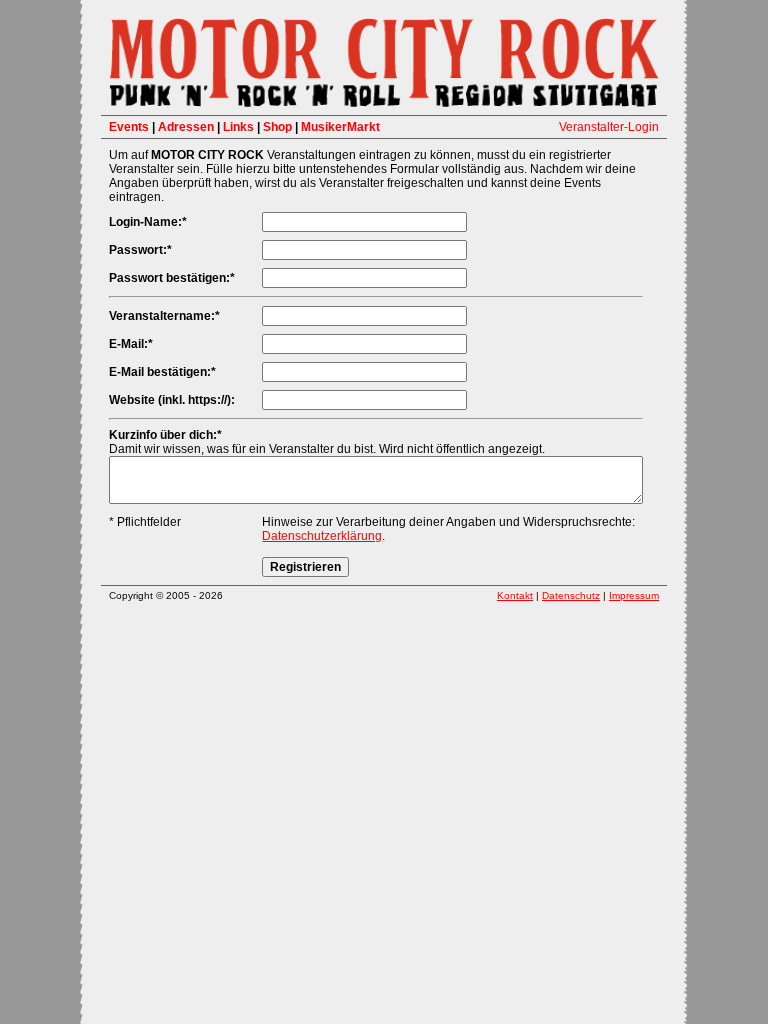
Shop (277, 127)
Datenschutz (571, 595)
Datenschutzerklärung (322, 536)
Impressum (634, 595)
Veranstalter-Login (609, 127)
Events (129, 127)
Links (238, 127)
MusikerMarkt (340, 127)
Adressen (186, 127)
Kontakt (515, 595)
